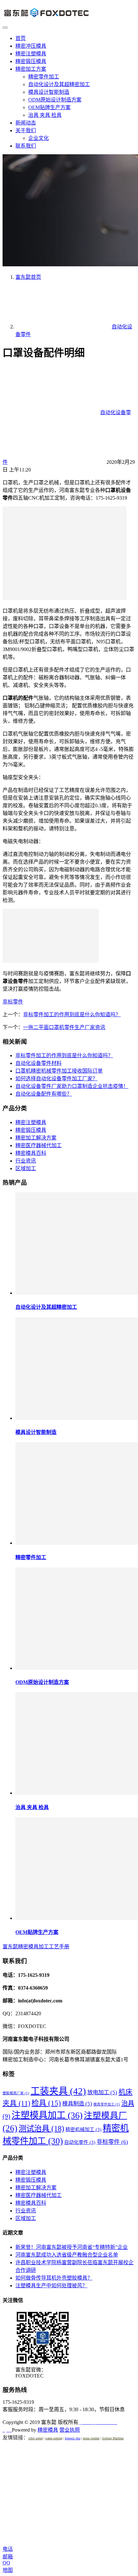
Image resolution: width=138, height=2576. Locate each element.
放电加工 (102, 2092)
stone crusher (91, 2438)
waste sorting (54, 2438)
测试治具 (41, 2128)
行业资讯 (26, 1161)
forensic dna (73, 2438)
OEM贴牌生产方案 (49, 107)
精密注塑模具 (31, 54)
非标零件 (13, 1002)
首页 (21, 38)
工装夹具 (58, 2091)
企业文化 (39, 138)
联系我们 (26, 146)
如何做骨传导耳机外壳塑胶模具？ (54, 2278)
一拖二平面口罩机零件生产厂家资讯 (64, 1027)
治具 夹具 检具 (45, 115)
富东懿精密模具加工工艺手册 (36, 1947)
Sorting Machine (113, 2438)
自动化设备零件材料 (39, 1063)
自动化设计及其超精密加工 (59, 84)
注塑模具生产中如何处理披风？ (51, 2286)
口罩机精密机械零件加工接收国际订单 (59, 1071)
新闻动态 (26, 123)
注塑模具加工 (47, 2115)
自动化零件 (80, 2142)
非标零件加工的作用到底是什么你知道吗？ (72, 1014)
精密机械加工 (83, 2129)
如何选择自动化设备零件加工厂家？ (56, 1079)
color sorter (35, 2438)
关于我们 (26, 130)
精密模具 (48, 2430)
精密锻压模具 (31, 61)
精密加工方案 (31, 69)
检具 (46, 2103)
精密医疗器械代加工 (39, 1145)
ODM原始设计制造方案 (55, 100)
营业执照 (70, 2430)
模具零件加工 (107, 2104)
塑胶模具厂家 (16, 2093)
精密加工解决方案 (36, 1138)
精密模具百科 (31, 1153)
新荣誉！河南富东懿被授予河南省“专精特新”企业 (72, 2247)
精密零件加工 (44, 77)
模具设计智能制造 (49, 92)
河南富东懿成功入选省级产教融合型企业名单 (67, 2255)
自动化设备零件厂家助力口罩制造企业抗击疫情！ (72, 1086)
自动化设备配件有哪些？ (44, 1094)
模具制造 (77, 2104)
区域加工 (26, 1168)
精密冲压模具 (31, 46)
